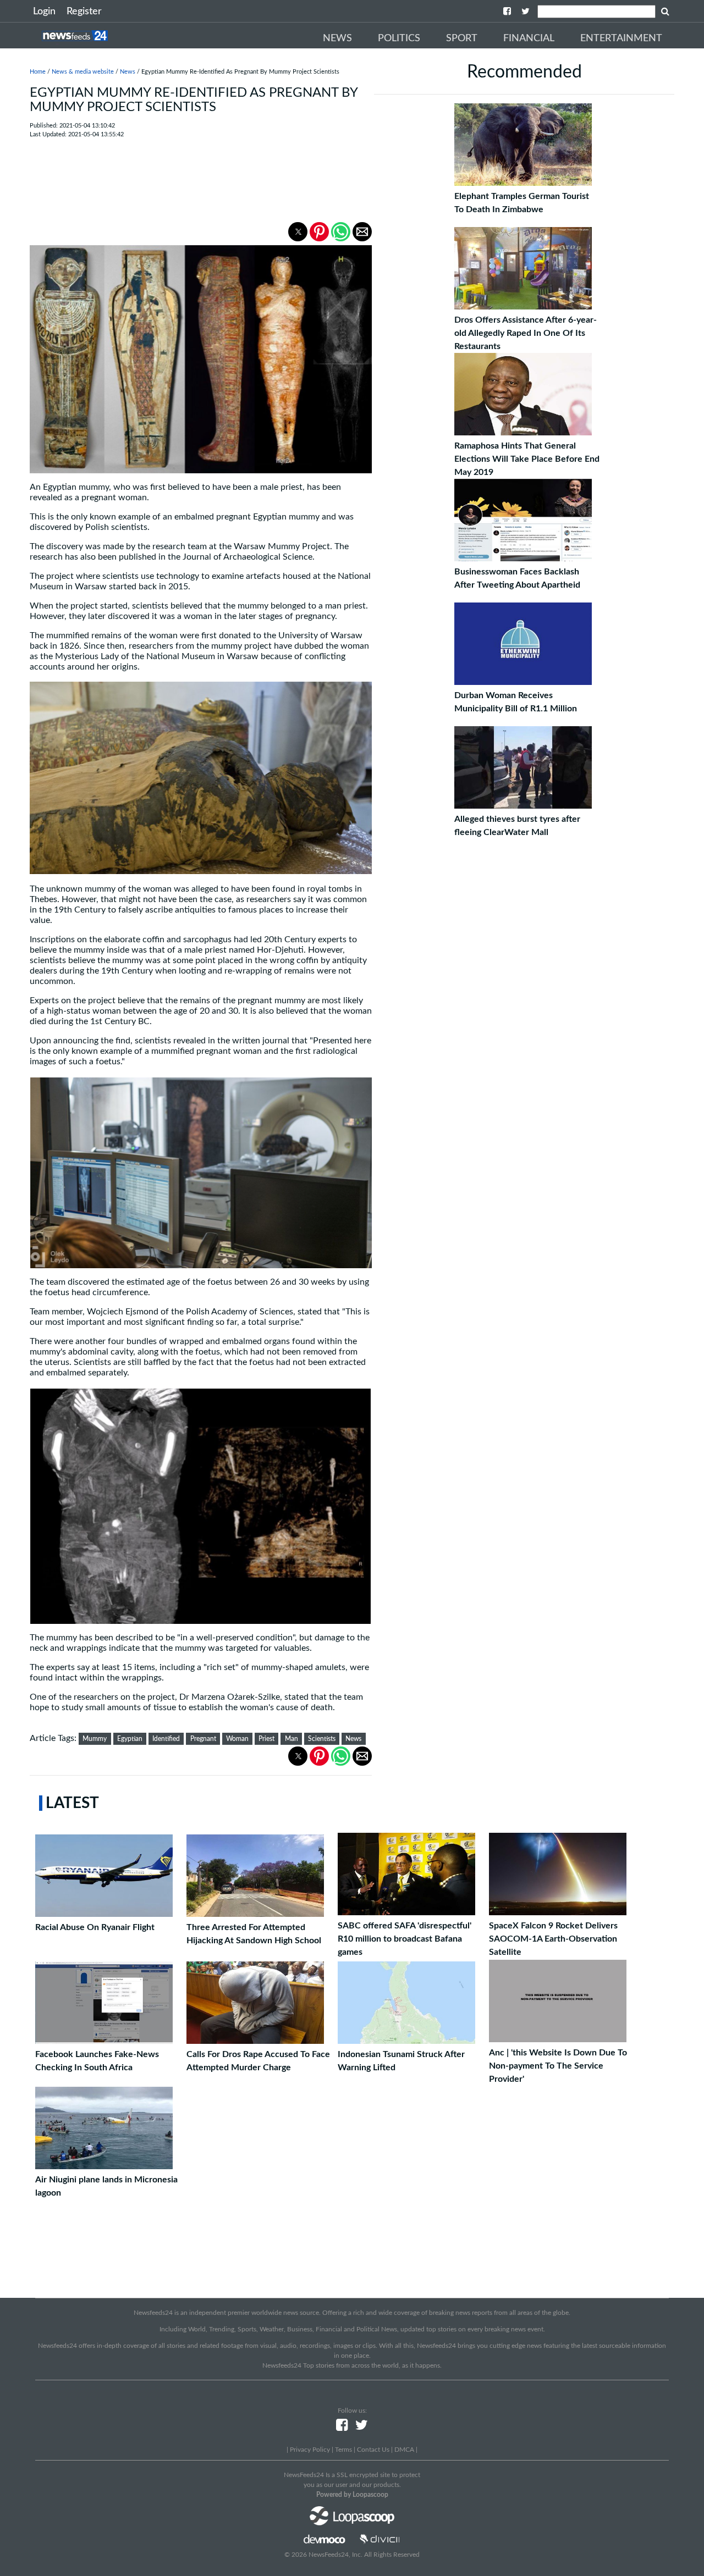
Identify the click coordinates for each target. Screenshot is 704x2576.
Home (38, 72)
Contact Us (373, 2450)
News (337, 38)
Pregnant (203, 1739)
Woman (237, 1739)
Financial (529, 38)
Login (44, 12)
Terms (343, 2450)
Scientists (322, 1739)
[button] (298, 232)
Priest (266, 1739)
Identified (166, 1739)
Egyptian (130, 1739)
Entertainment (621, 38)
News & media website (83, 72)
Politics (399, 38)
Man (291, 1739)
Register (84, 12)
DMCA (404, 2450)
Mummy (95, 1739)
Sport (462, 38)
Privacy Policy (310, 2450)
